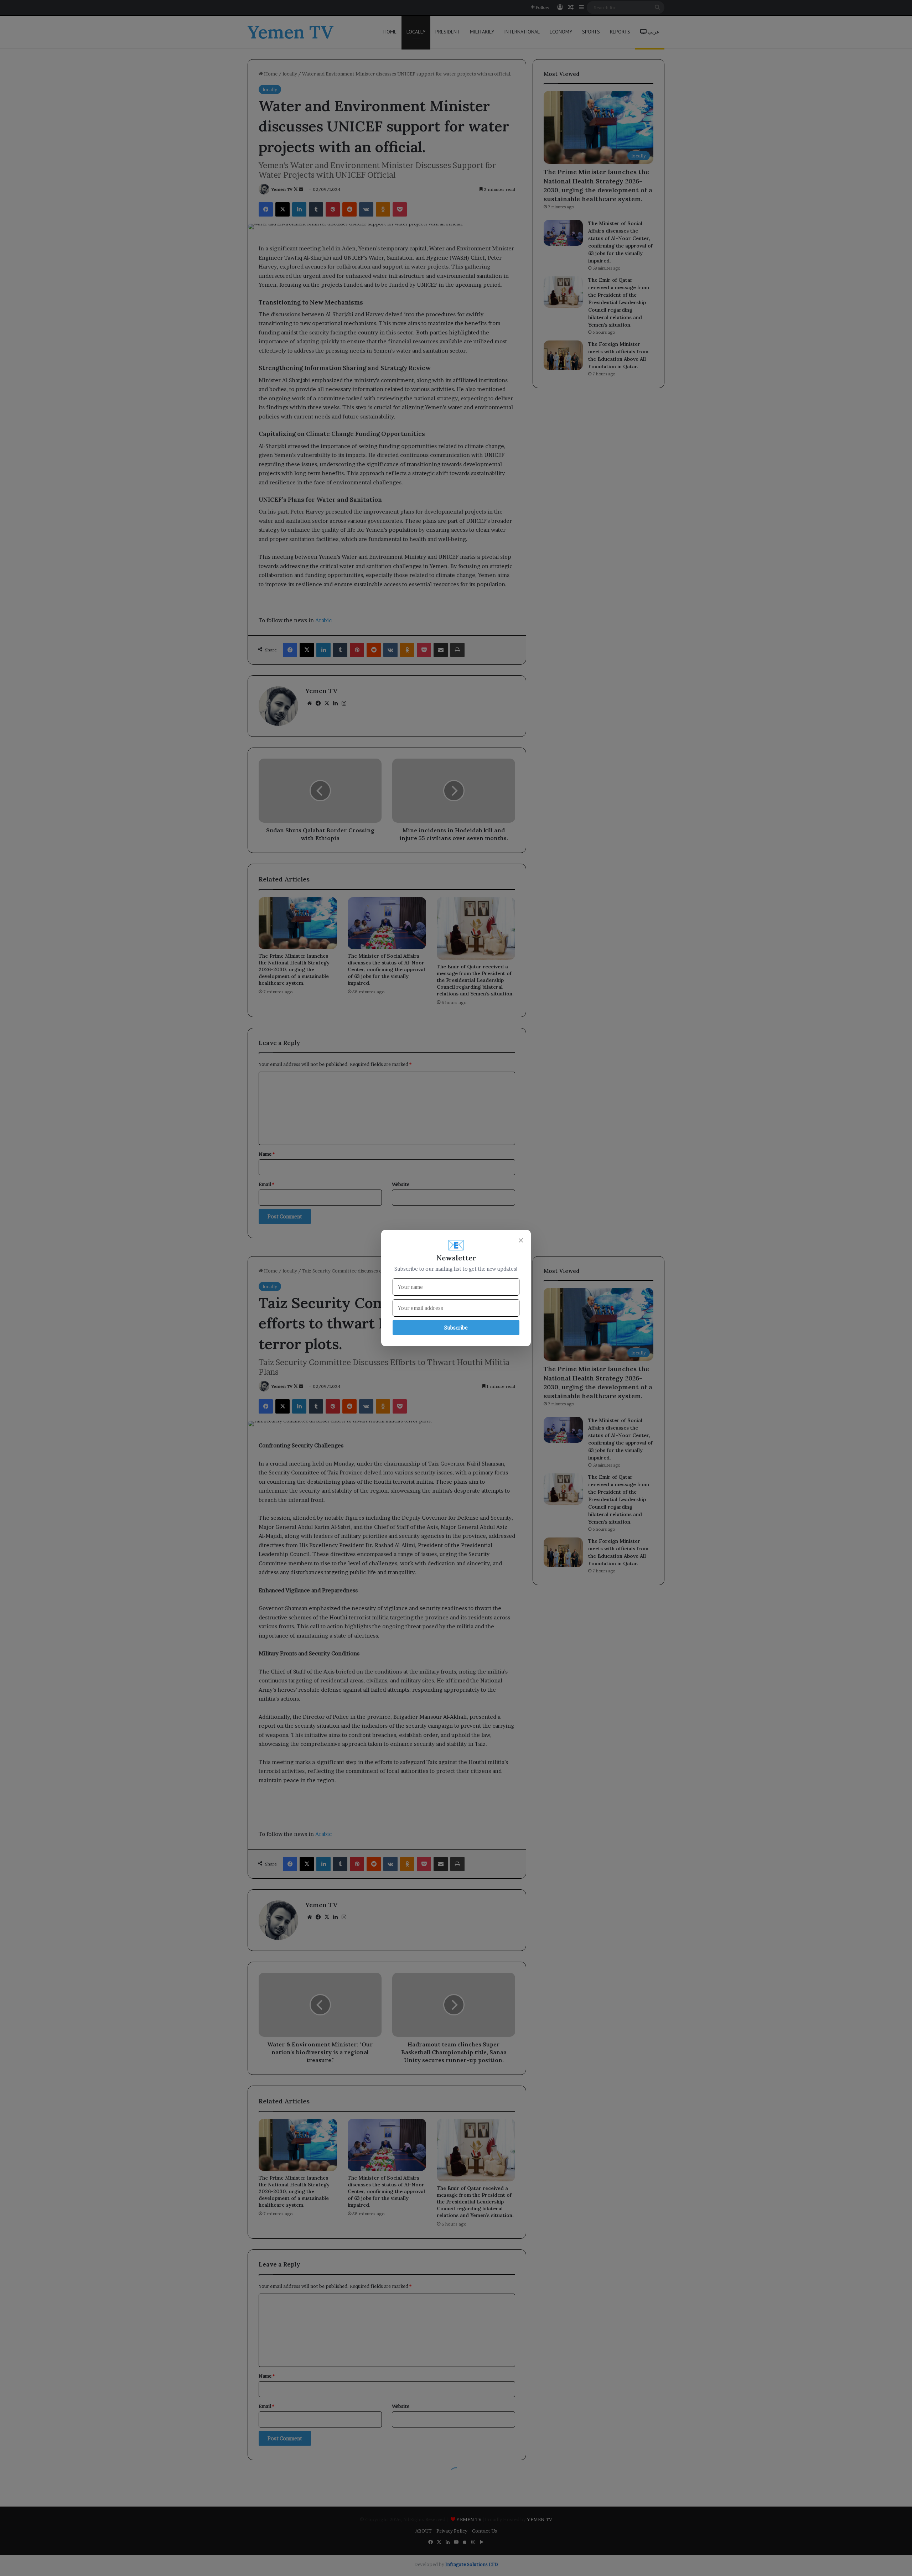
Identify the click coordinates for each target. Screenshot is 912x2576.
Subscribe (456, 1328)
